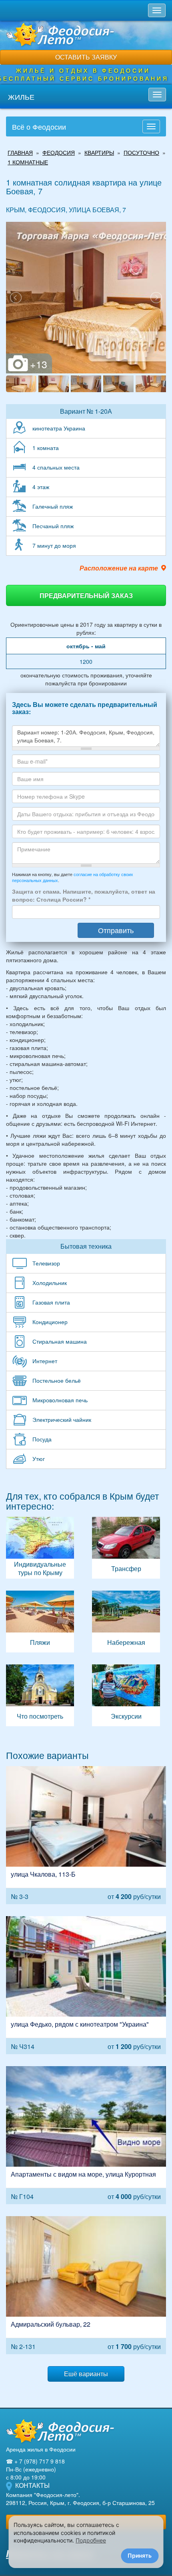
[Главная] (60, 2431)
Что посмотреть (40, 1695)
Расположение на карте (119, 568)
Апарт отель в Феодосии (86, 2135)
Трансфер (126, 1548)
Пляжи (40, 1622)
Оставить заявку (86, 57)
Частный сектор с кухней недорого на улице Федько (86, 1985)
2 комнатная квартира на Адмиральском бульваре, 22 (86, 2285)
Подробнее (91, 2540)
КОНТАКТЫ (32, 2485)
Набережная (126, 1622)
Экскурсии (126, 1695)
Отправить (116, 930)
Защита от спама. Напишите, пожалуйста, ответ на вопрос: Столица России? (84, 895)
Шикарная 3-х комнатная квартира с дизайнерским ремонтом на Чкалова (86, 1835)
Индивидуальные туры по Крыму (40, 1548)
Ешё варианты (86, 2374)
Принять (140, 2555)
